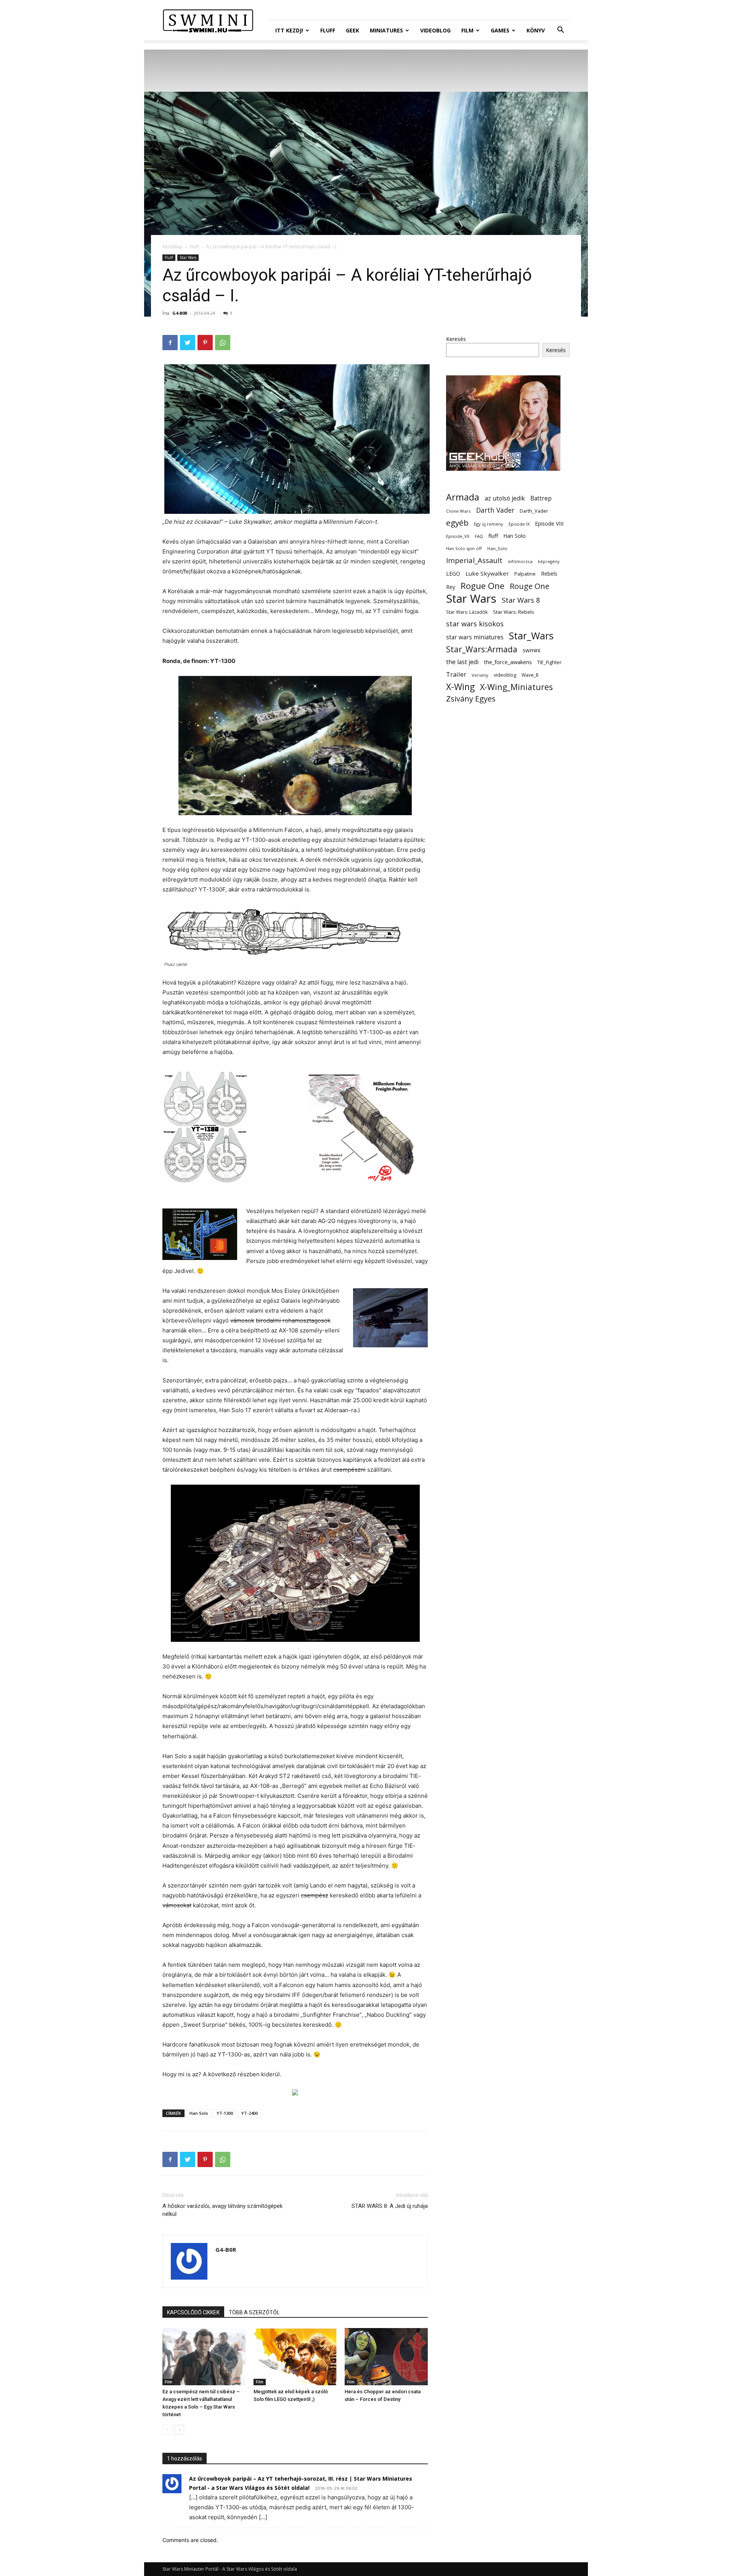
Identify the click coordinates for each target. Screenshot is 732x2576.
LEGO (453, 573)
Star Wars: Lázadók (467, 612)
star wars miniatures (475, 637)
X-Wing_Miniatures (516, 687)
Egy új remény (489, 524)
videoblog (505, 675)
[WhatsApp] (223, 343)
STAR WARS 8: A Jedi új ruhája (390, 2206)
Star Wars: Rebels (514, 612)
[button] (560, 31)
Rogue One (482, 586)
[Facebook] (170, 343)
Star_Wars (531, 636)
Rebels (549, 574)
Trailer (456, 674)
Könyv (536, 30)
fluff (493, 536)
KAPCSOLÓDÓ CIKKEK (193, 2312)
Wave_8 (530, 675)
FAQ (479, 536)
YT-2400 (250, 2113)
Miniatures (386, 30)
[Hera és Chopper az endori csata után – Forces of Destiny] (386, 2357)
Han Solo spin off (464, 548)
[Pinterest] (205, 343)
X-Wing (460, 687)
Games (500, 30)
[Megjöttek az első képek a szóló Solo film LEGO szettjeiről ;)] (295, 2357)
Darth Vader (495, 510)
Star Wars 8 (521, 600)
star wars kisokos (475, 624)
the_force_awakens (508, 662)
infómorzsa (520, 561)
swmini (531, 650)
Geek (352, 30)
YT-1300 (225, 2113)
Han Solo (199, 2113)
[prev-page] (167, 2430)
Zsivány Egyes (471, 699)
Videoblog (435, 30)
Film (467, 30)
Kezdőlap (173, 247)
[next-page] (179, 2430)
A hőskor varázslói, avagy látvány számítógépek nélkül (222, 2210)
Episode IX (519, 524)
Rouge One (530, 586)
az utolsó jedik (505, 498)
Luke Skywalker (487, 573)
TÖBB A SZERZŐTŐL (254, 2312)
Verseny (480, 675)
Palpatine (525, 574)
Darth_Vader (534, 511)
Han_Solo (497, 548)
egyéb (457, 523)
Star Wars (188, 257)
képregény (549, 562)
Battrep (541, 498)
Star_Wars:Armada (482, 649)
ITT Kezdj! (289, 30)
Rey (451, 587)
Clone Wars (458, 511)
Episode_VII (458, 536)
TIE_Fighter (549, 662)
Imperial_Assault (474, 560)
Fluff (328, 30)
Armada (463, 497)
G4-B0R (180, 313)
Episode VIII (549, 524)
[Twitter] (188, 343)
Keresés (456, 339)
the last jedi (462, 662)
